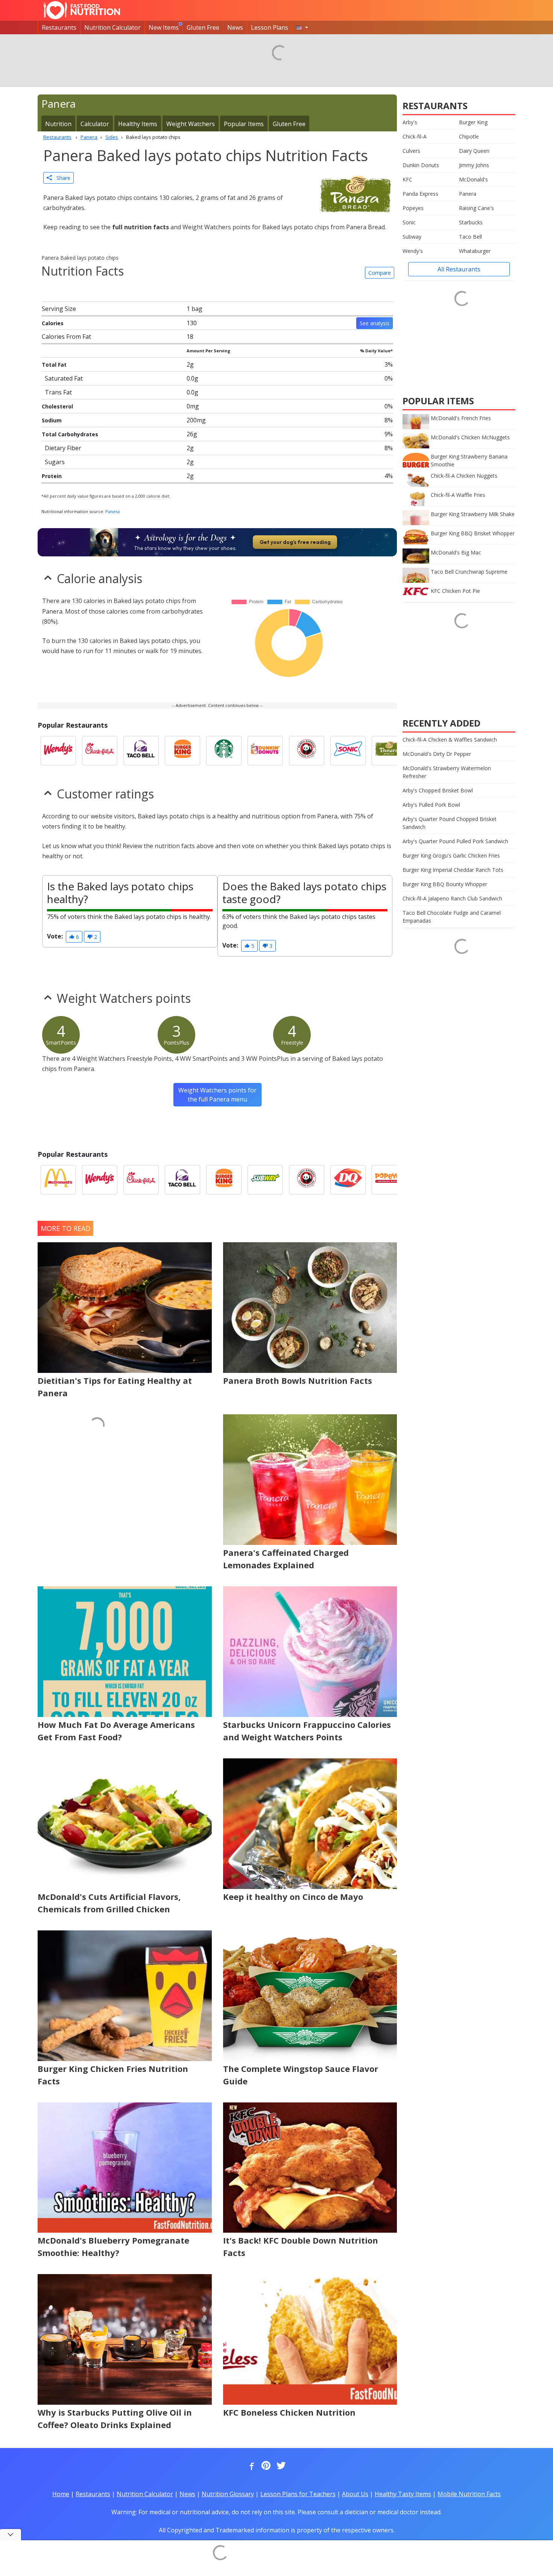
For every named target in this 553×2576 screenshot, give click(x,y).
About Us (355, 2494)
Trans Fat (58, 392)
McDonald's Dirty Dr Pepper (437, 754)
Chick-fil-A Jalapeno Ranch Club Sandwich (452, 898)
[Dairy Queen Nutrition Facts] (348, 1180)
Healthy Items (138, 124)
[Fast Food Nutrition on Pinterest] (265, 2466)
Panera (112, 511)
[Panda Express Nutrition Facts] (307, 751)
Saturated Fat (64, 378)
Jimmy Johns (474, 165)
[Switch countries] (302, 27)
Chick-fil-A (415, 136)
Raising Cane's (476, 208)
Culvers (411, 151)
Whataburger (475, 251)
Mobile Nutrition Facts (469, 2494)
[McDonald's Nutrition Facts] (58, 1180)
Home (61, 2494)
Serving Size (59, 309)
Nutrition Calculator (112, 27)
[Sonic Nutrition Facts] (348, 751)
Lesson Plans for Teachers (298, 2494)
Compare (380, 273)
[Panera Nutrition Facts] (389, 751)
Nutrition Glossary (228, 2494)
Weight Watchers (191, 124)
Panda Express (420, 194)
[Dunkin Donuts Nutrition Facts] (265, 751)
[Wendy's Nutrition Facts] (58, 751)
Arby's (410, 122)
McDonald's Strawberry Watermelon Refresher (447, 772)
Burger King (473, 122)
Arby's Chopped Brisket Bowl (438, 790)
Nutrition (58, 124)
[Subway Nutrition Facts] (265, 1180)
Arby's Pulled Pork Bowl (431, 805)
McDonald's (473, 179)
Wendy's (413, 251)
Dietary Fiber (63, 448)
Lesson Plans (270, 27)
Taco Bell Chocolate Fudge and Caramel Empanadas (452, 917)
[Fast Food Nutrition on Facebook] (250, 2466)
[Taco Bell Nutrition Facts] (141, 751)
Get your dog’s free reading (295, 542)
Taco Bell (470, 237)
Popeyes (413, 208)
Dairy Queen (474, 151)
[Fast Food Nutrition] (82, 10)
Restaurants (59, 27)
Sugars (55, 462)
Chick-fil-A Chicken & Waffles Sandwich (450, 740)
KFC (407, 179)
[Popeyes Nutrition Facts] (389, 1180)
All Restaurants (459, 269)
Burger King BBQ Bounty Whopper (445, 884)
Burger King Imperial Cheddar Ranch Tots (453, 870)
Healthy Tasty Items (403, 2494)
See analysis (374, 323)
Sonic (409, 222)
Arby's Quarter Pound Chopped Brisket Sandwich (450, 823)
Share (61, 178)
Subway (412, 237)
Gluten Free (203, 27)
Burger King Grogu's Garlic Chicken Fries (451, 855)
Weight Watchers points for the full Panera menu (217, 1095)
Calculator (95, 124)
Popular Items (244, 124)
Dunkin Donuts (421, 165)
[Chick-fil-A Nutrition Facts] (100, 751)
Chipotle (469, 136)
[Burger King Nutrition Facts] (182, 751)
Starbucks (471, 222)
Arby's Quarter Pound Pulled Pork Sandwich (455, 841)
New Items (164, 27)
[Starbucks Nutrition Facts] (224, 751)
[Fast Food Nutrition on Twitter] (280, 2466)
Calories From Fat (66, 337)
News (235, 27)
